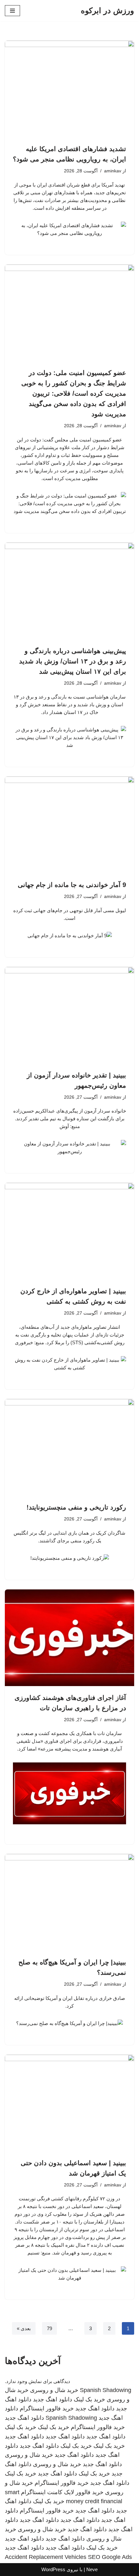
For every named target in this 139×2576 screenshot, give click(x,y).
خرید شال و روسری (54, 2390)
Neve (92, 2569)
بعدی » (24, 2328)
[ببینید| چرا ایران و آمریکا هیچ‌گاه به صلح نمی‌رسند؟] (69, 1902)
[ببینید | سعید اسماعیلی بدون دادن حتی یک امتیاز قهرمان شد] (69, 2103)
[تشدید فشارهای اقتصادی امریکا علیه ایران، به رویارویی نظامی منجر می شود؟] (69, 89)
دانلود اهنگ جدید (53, 2399)
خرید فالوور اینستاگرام (47, 2408)
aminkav (113, 171)
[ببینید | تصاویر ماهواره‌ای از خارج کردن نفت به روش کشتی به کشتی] (69, 1231)
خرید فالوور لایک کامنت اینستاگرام (62, 2492)
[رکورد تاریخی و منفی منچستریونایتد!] (69, 1447)
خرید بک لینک (89, 2399)
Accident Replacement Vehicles (46, 2557)
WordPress (53, 2569)
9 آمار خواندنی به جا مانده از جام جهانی (72, 885)
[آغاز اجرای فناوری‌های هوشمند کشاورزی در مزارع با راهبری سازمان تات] (69, 1638)
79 (49, 2328)
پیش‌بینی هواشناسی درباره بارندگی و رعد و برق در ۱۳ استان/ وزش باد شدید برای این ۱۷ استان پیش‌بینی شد (73, 661)
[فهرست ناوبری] (12, 11)
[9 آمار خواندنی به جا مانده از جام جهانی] (69, 825)
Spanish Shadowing (106, 2390)
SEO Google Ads (110, 2557)
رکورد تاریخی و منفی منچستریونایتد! (76, 1507)
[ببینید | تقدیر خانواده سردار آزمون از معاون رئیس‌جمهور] (69, 1015)
